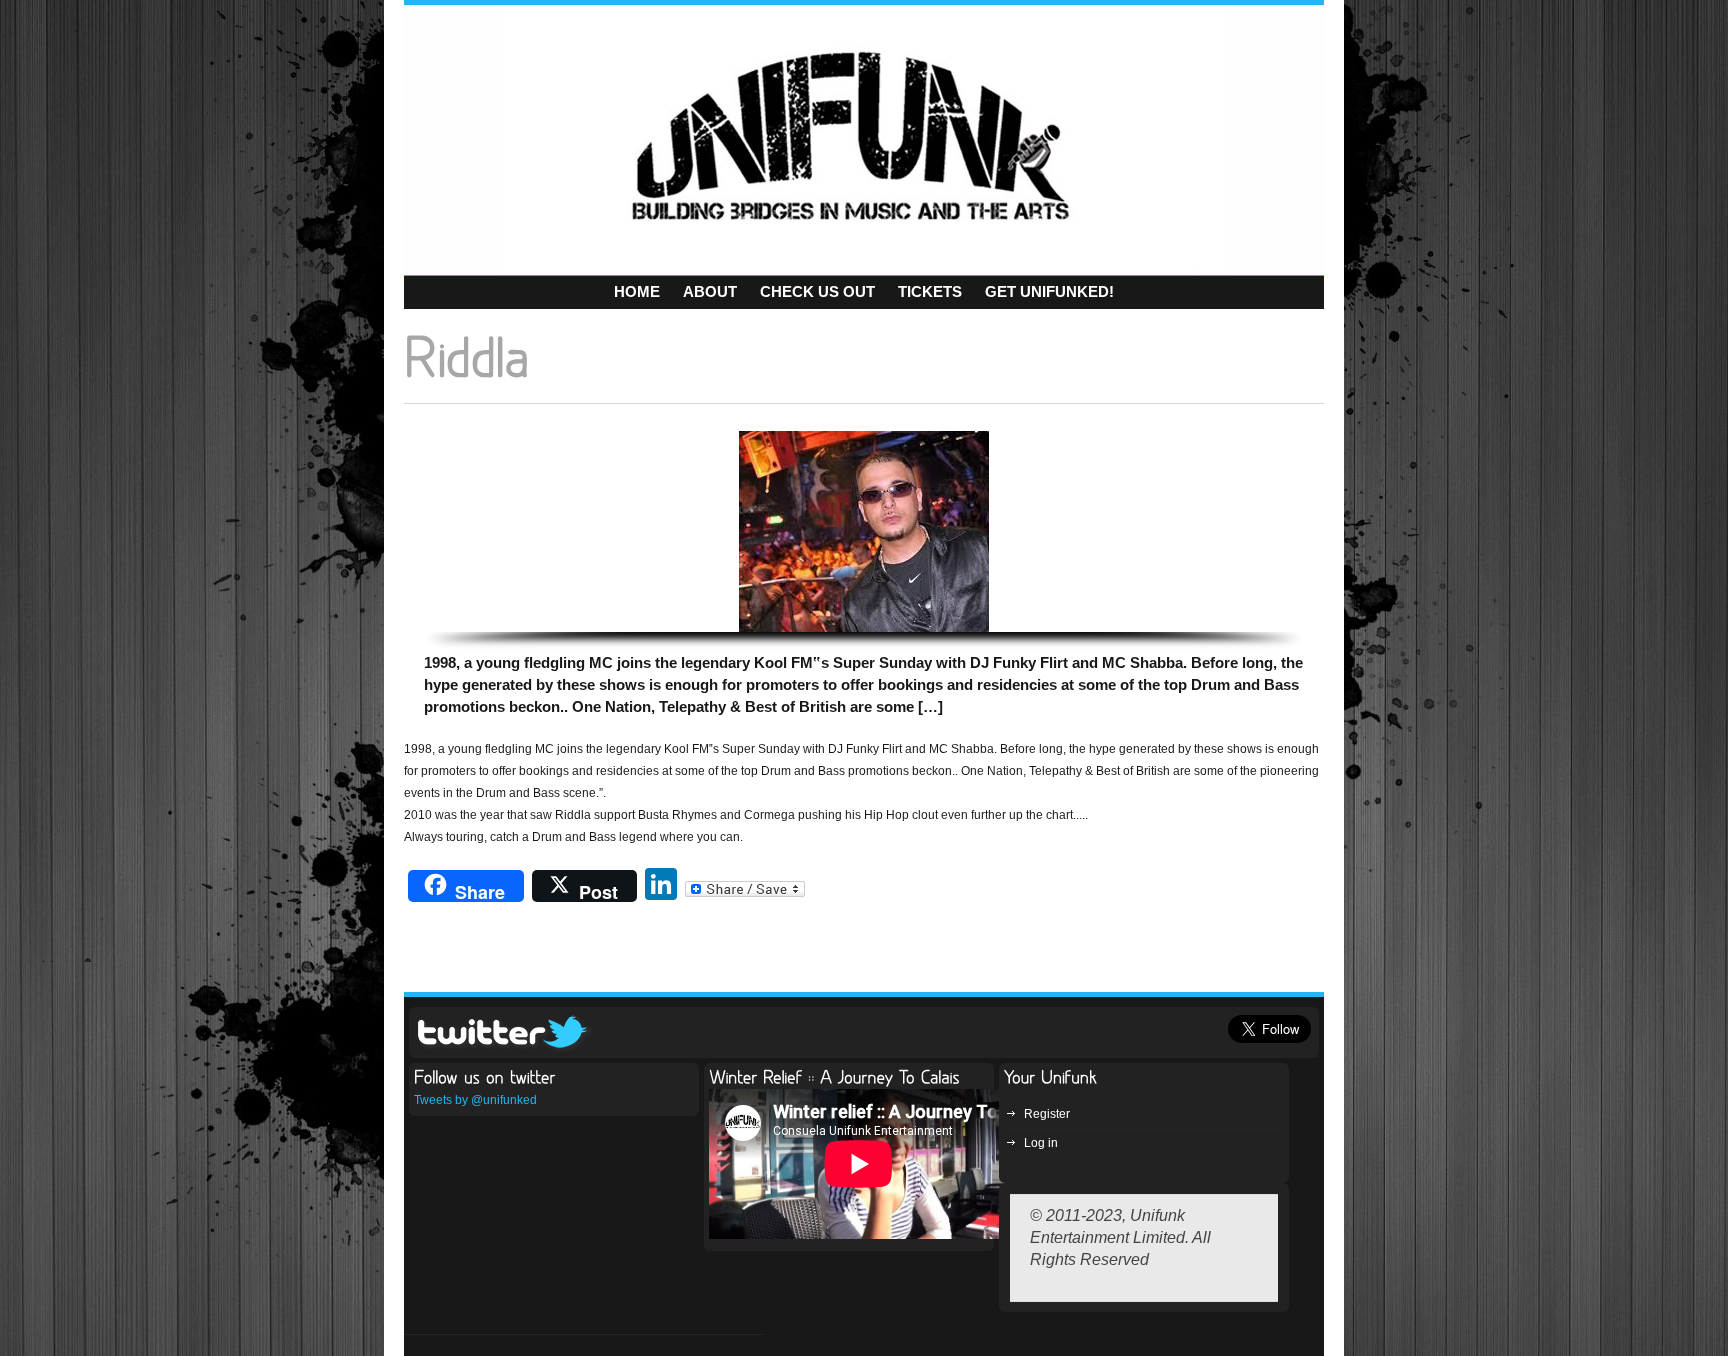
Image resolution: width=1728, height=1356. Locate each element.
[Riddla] (864, 531)
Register (1047, 1114)
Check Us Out (817, 291)
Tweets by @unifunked (475, 1100)
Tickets (930, 291)
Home (637, 291)
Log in (1041, 1143)
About (710, 291)
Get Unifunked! (1049, 291)
